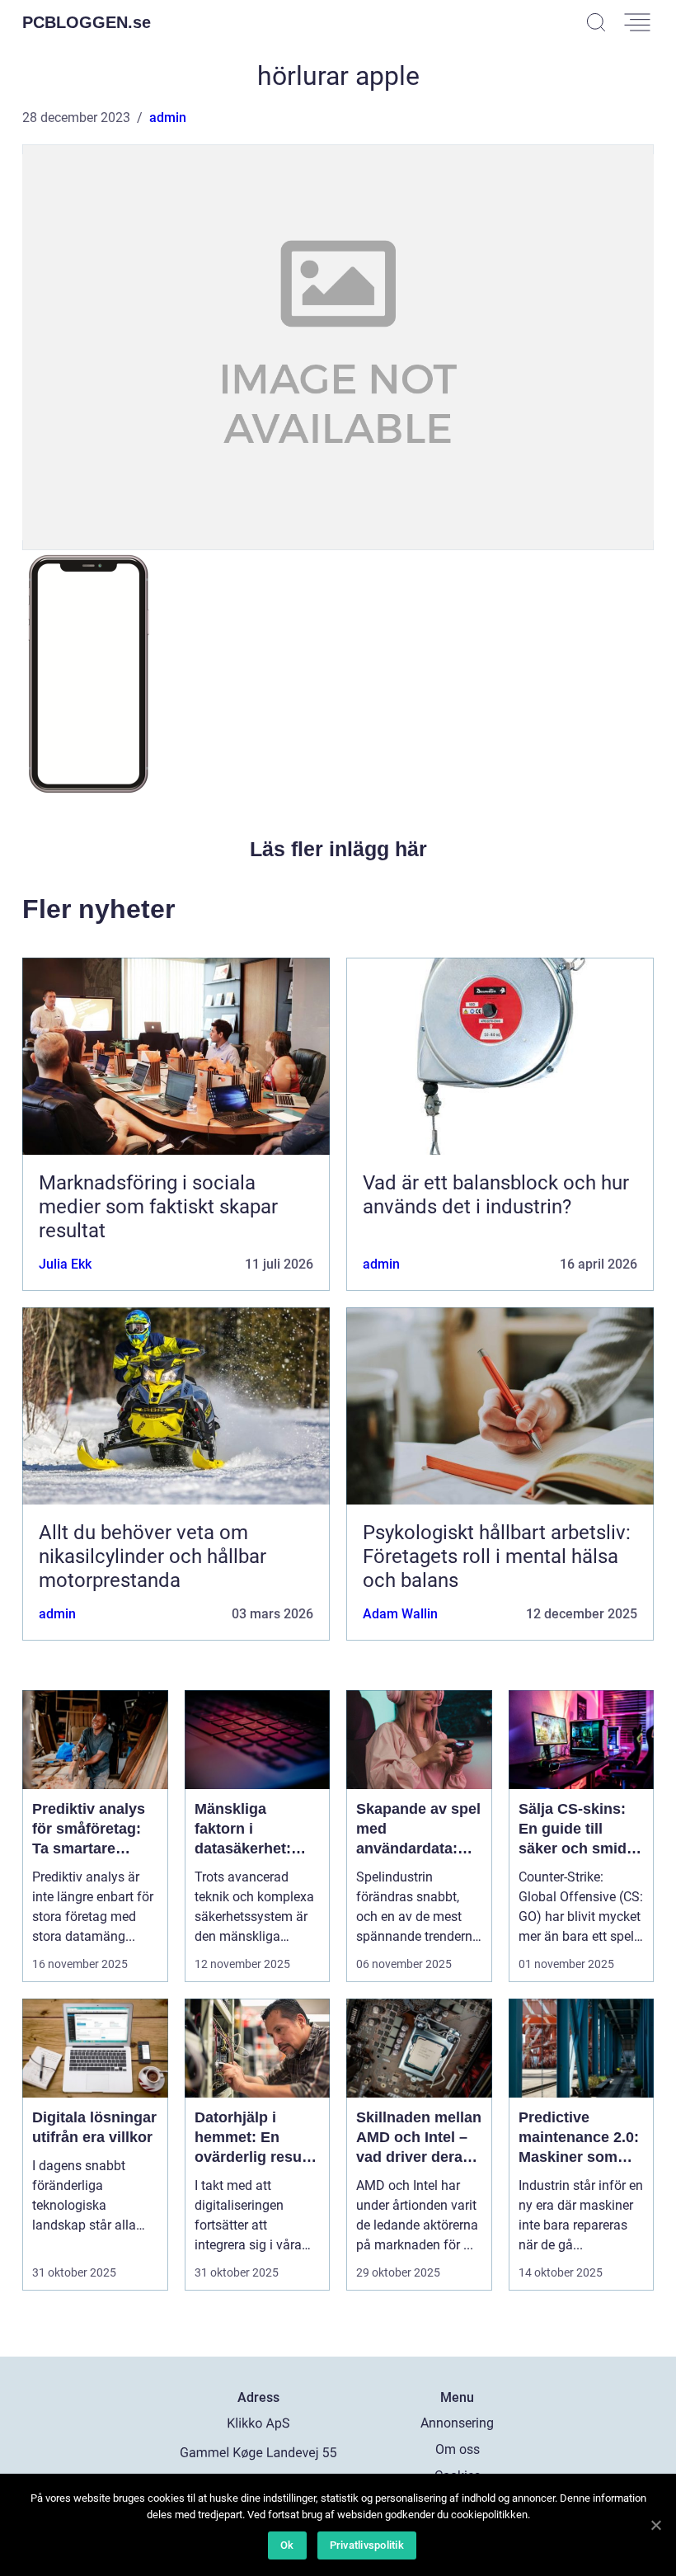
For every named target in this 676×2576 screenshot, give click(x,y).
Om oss (458, 2449)
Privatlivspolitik (367, 2545)
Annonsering (457, 2423)
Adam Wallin (400, 1614)
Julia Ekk (65, 1264)
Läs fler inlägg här (338, 849)
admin (168, 118)
